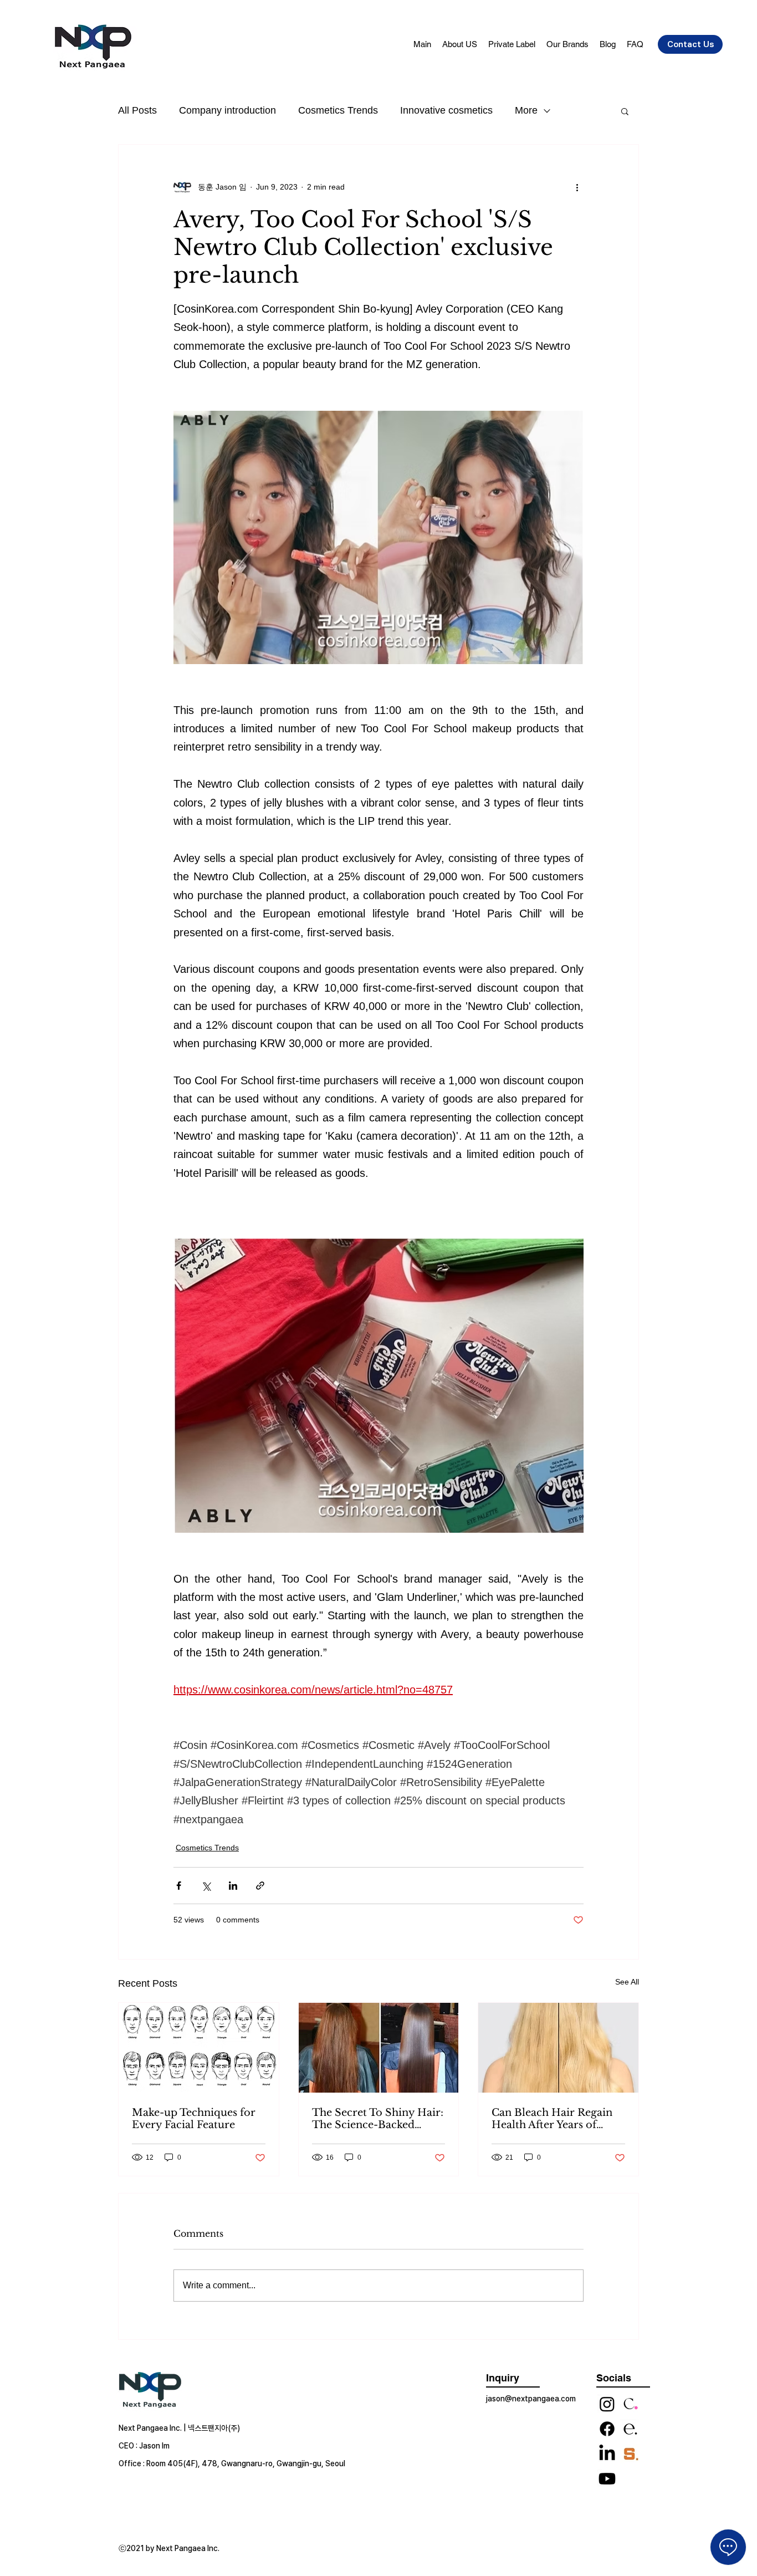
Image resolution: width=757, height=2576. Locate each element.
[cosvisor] (630, 2404)
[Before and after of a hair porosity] (379, 2048)
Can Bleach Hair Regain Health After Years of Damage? (552, 2119)
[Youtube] (607, 2479)
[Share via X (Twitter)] (206, 1886)
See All (627, 1982)
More (526, 110)
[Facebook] (607, 2429)
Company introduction (227, 110)
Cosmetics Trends (338, 110)
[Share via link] (260, 1886)
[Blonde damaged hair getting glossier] (558, 2048)
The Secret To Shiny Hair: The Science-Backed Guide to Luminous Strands (378, 2119)
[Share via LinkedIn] (233, 1886)
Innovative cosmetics (446, 110)
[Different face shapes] (199, 2048)
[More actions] (577, 187)
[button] (625, 111)
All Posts (137, 110)
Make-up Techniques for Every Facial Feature (194, 2119)
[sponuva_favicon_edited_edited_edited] (630, 2454)
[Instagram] (607, 2404)
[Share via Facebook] (179, 1886)
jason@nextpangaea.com (531, 2399)
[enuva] (630, 2429)
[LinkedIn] (607, 2454)
